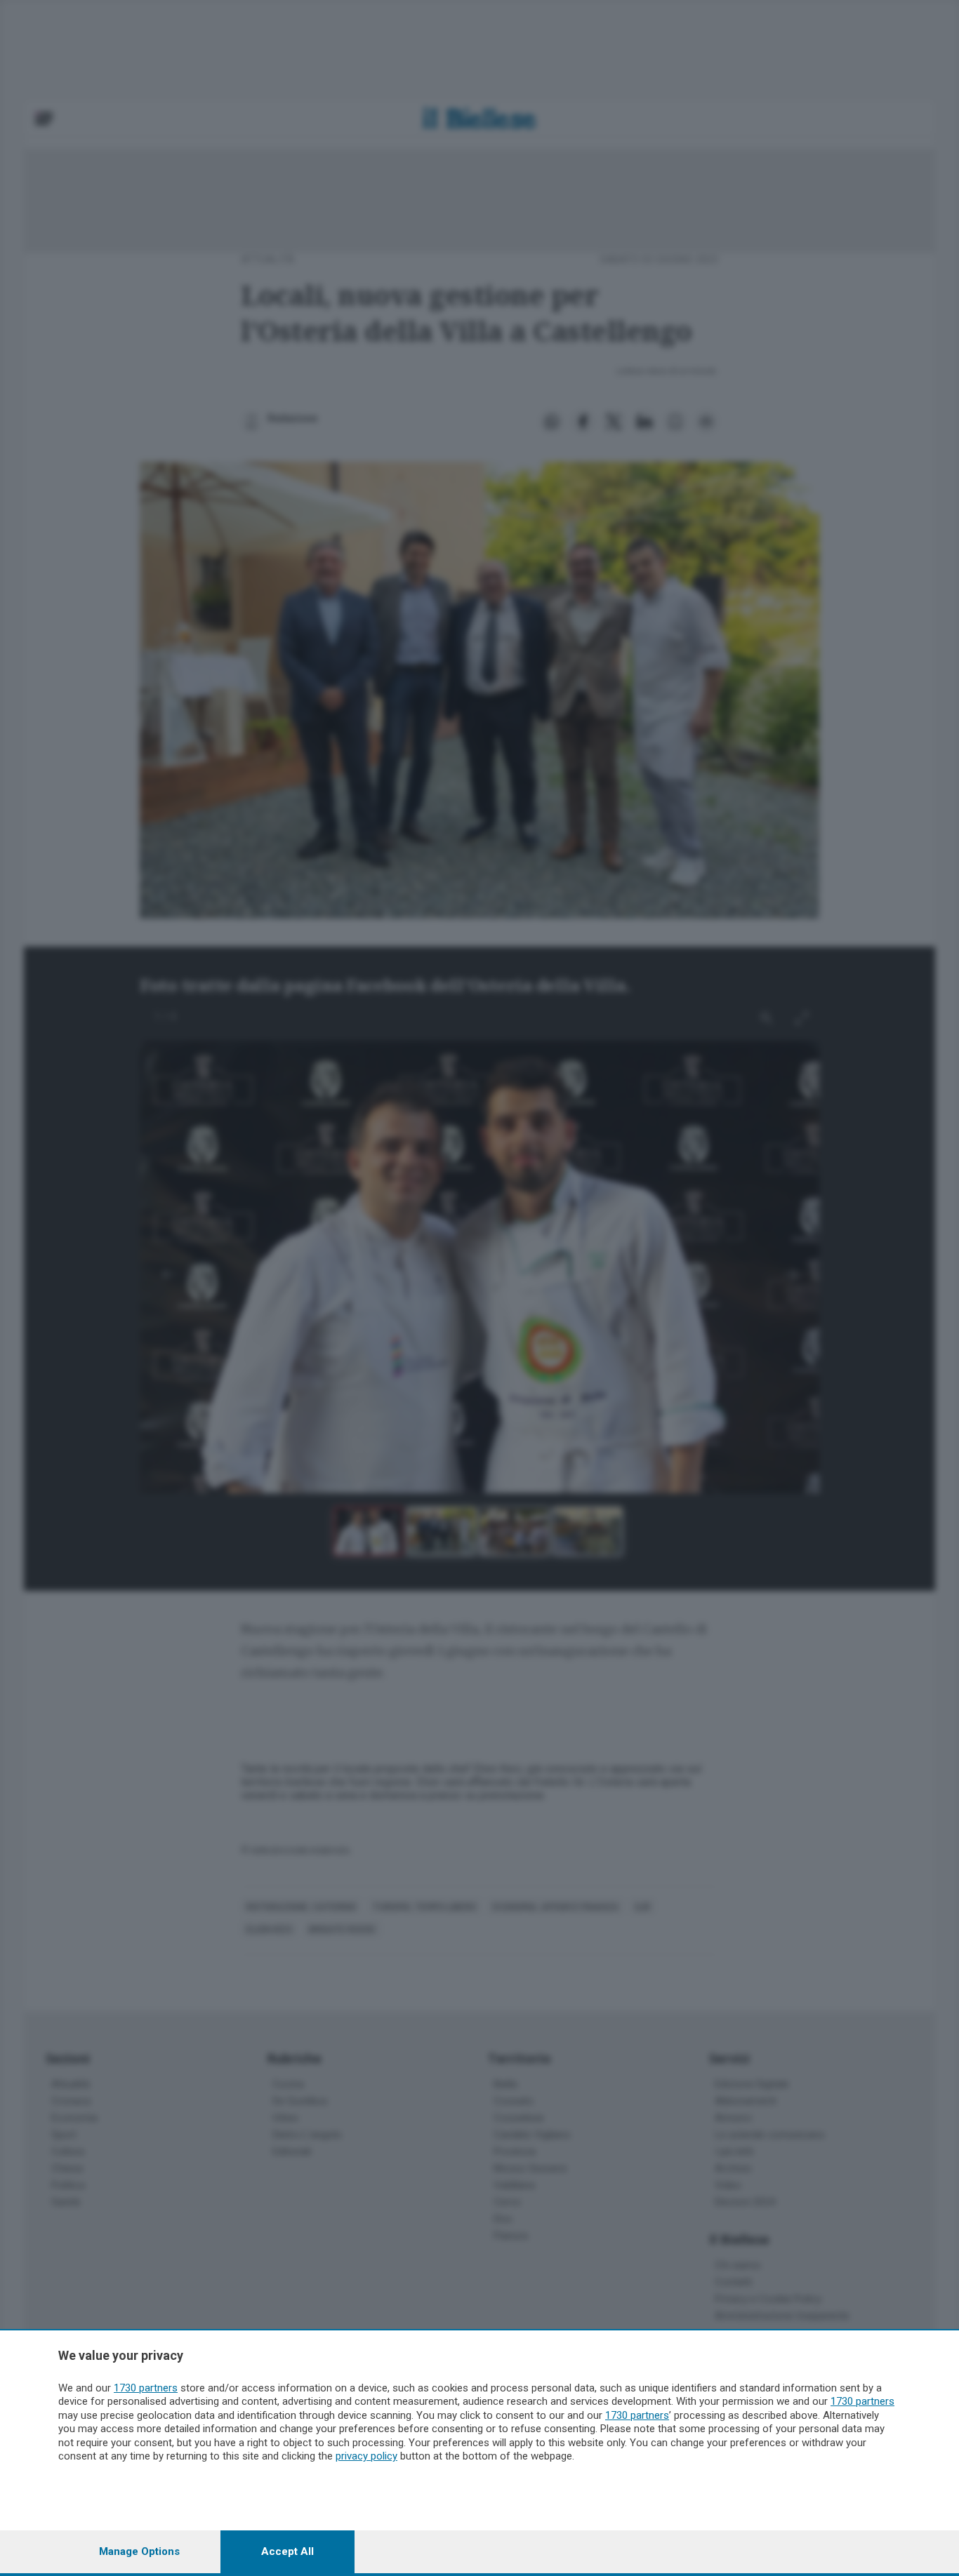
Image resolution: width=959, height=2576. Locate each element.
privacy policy (366, 2456)
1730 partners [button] (146, 2388)
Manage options (139, 2551)
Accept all (287, 2551)
